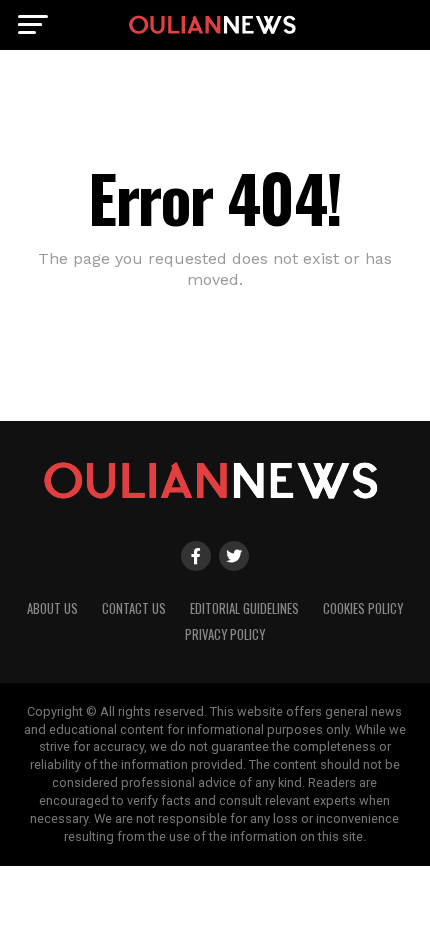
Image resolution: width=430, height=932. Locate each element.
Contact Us (134, 608)
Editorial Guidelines (244, 608)
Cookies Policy (363, 608)
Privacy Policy (225, 634)
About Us (52, 608)
